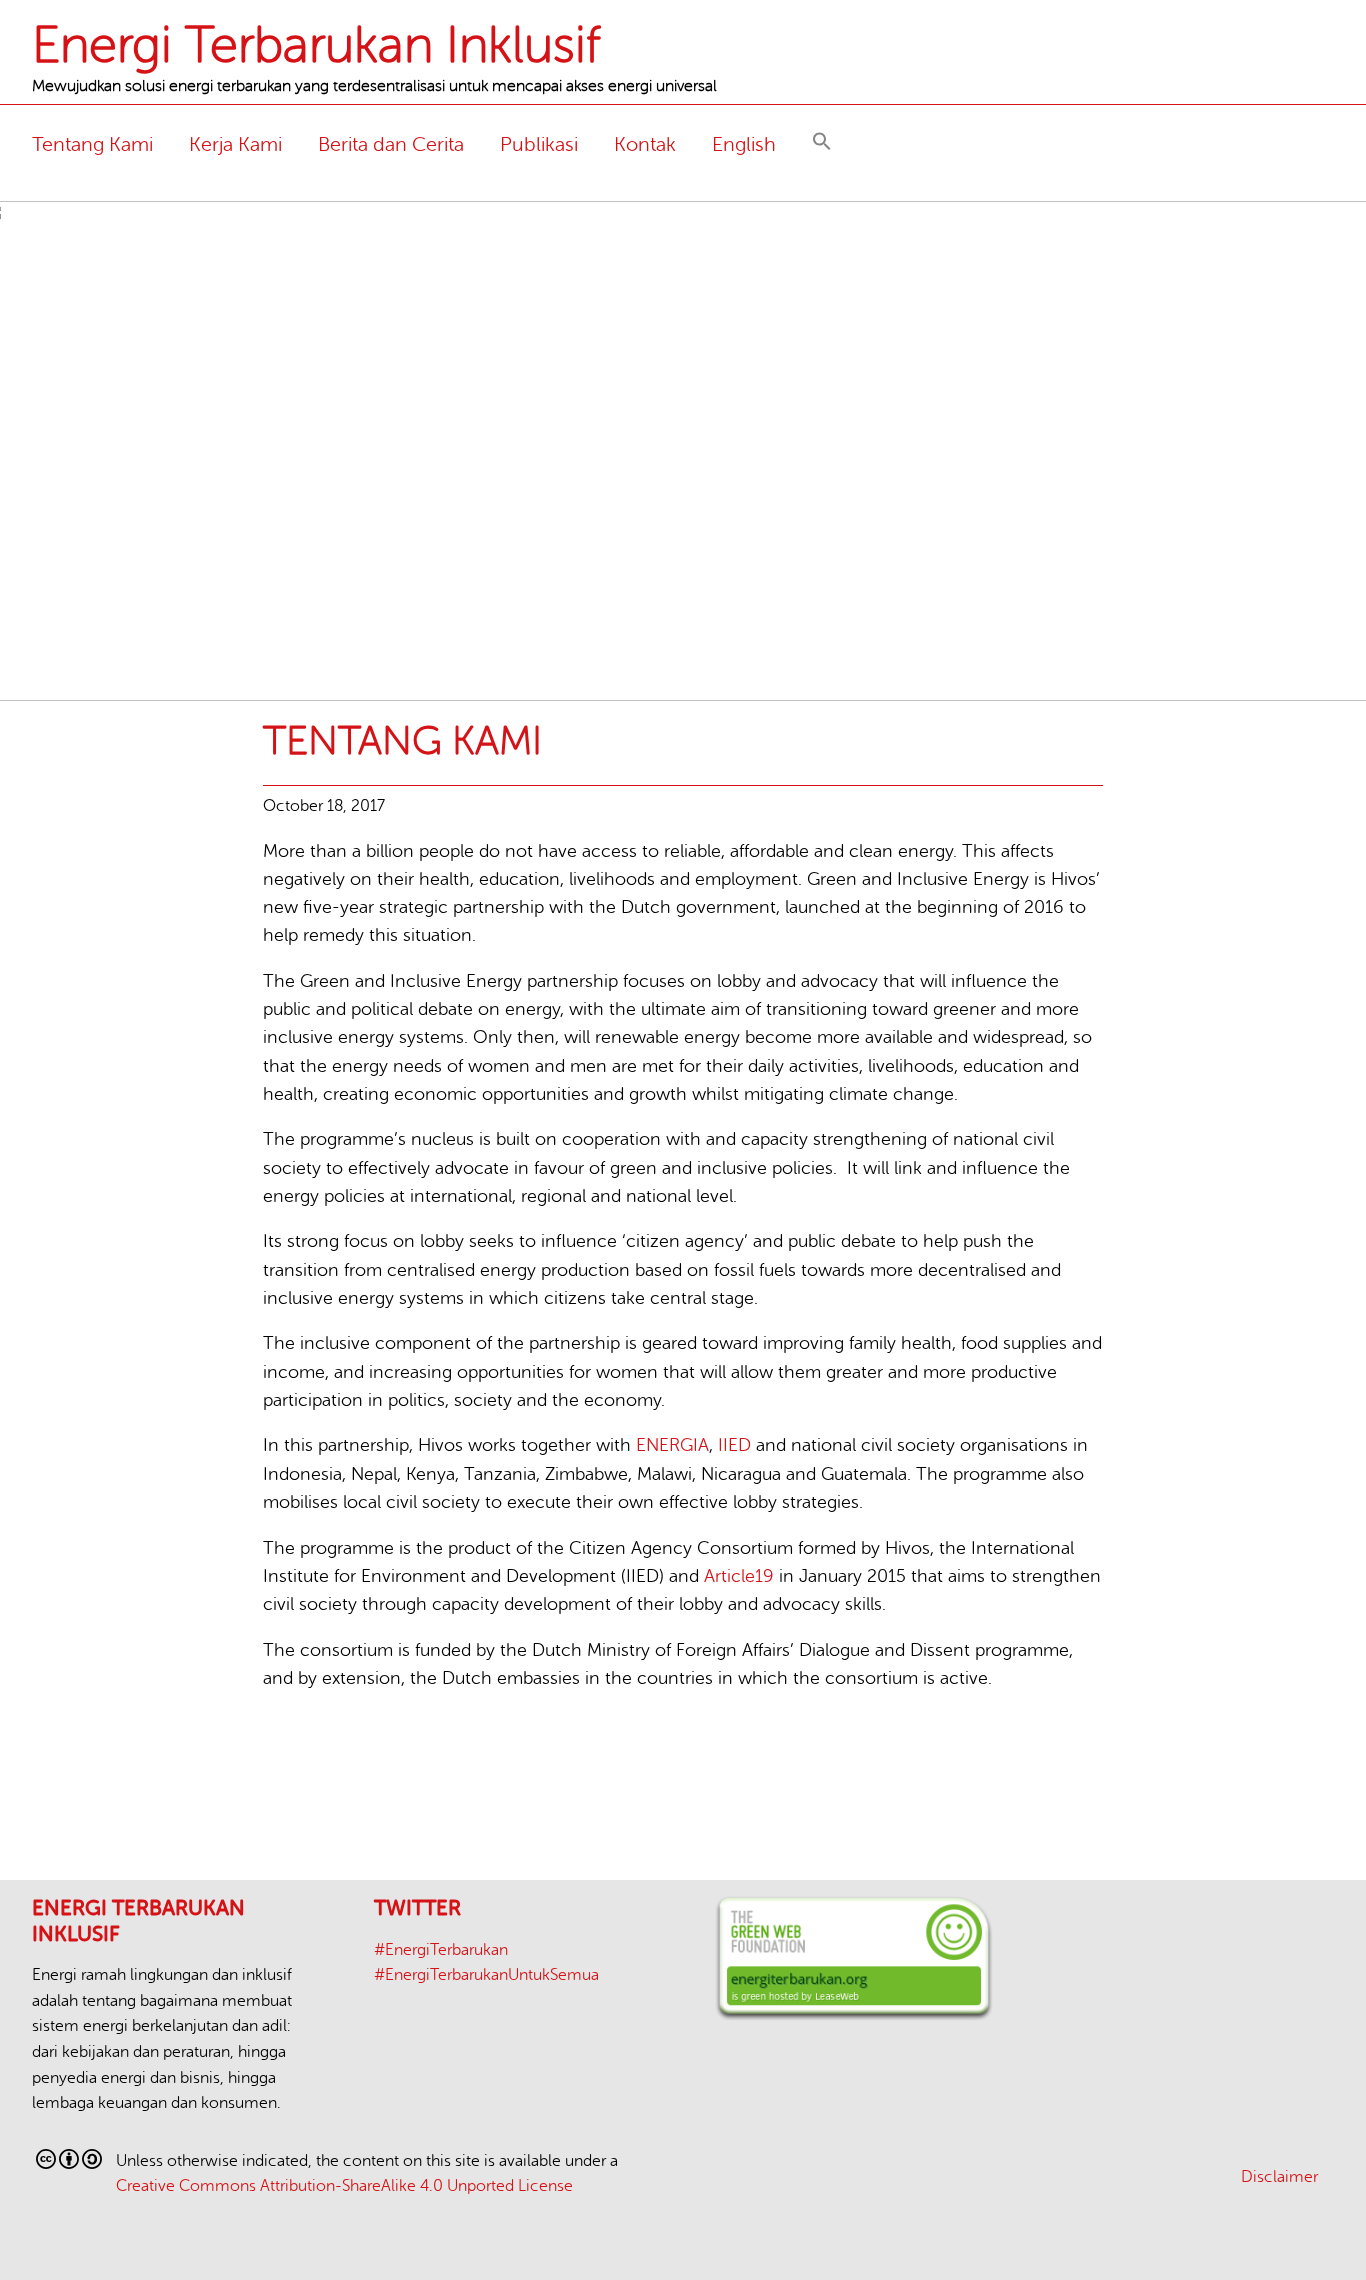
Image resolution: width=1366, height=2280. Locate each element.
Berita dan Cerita (391, 144)
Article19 (739, 1576)
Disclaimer (1279, 2177)
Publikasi (539, 144)
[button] (822, 144)
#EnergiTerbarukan (441, 1950)
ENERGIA (672, 1445)
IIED (734, 1445)
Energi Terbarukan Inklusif (316, 46)
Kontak (645, 144)
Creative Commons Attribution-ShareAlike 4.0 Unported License (344, 2186)
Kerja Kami (235, 144)
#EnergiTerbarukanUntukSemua (486, 1975)
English (744, 144)
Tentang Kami (92, 144)
